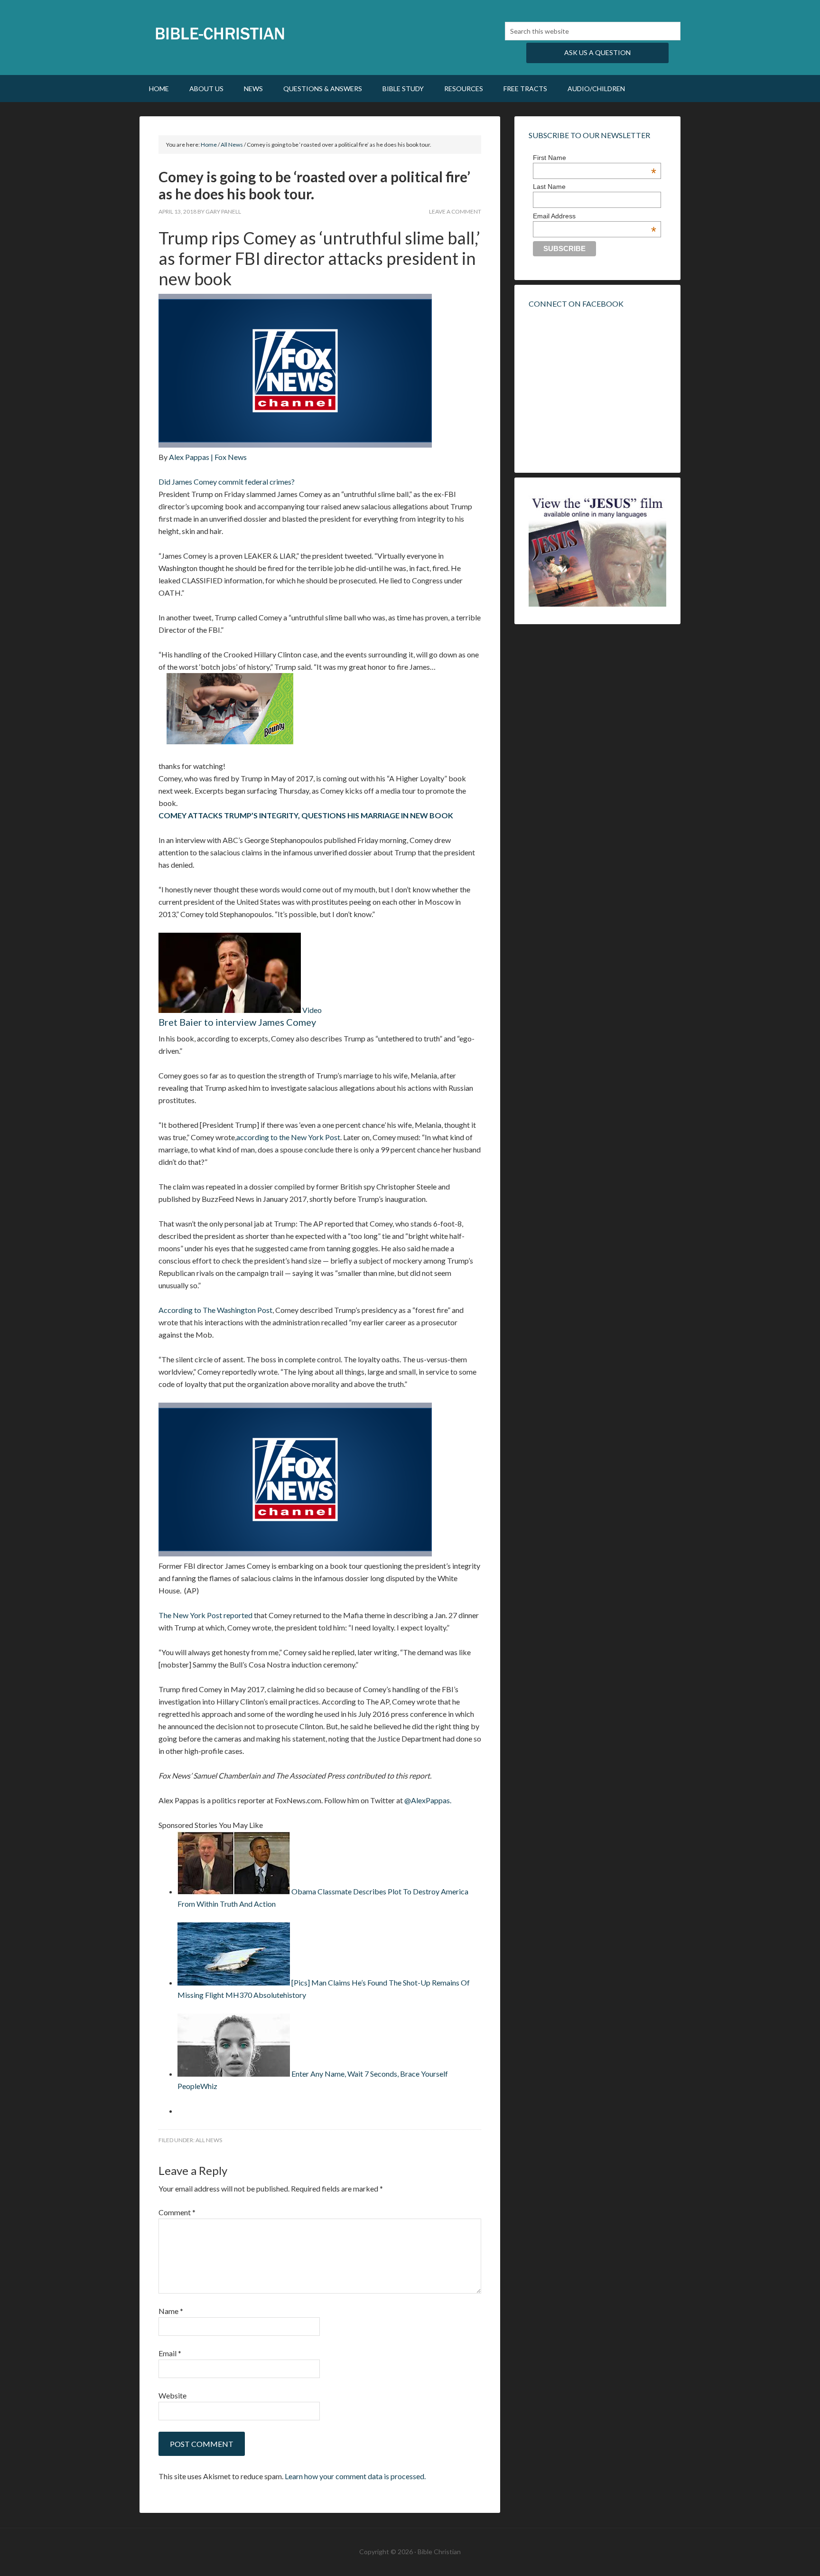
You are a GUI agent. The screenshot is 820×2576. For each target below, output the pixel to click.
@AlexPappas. (428, 1800)
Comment (177, 2212)
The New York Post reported (205, 1615)
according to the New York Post (288, 1137)
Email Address (595, 216)
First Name (595, 158)
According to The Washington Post (215, 1310)
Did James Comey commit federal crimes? (227, 482)
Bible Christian (220, 33)
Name (171, 2311)
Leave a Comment (455, 211)
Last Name (549, 187)
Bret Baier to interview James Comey (237, 1022)
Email (170, 2353)
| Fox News (229, 457)
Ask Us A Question (597, 52)
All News (209, 2140)
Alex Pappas (190, 457)
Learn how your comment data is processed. (355, 2476)
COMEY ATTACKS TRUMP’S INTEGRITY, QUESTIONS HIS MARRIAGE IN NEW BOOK (306, 815)
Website (172, 2395)
